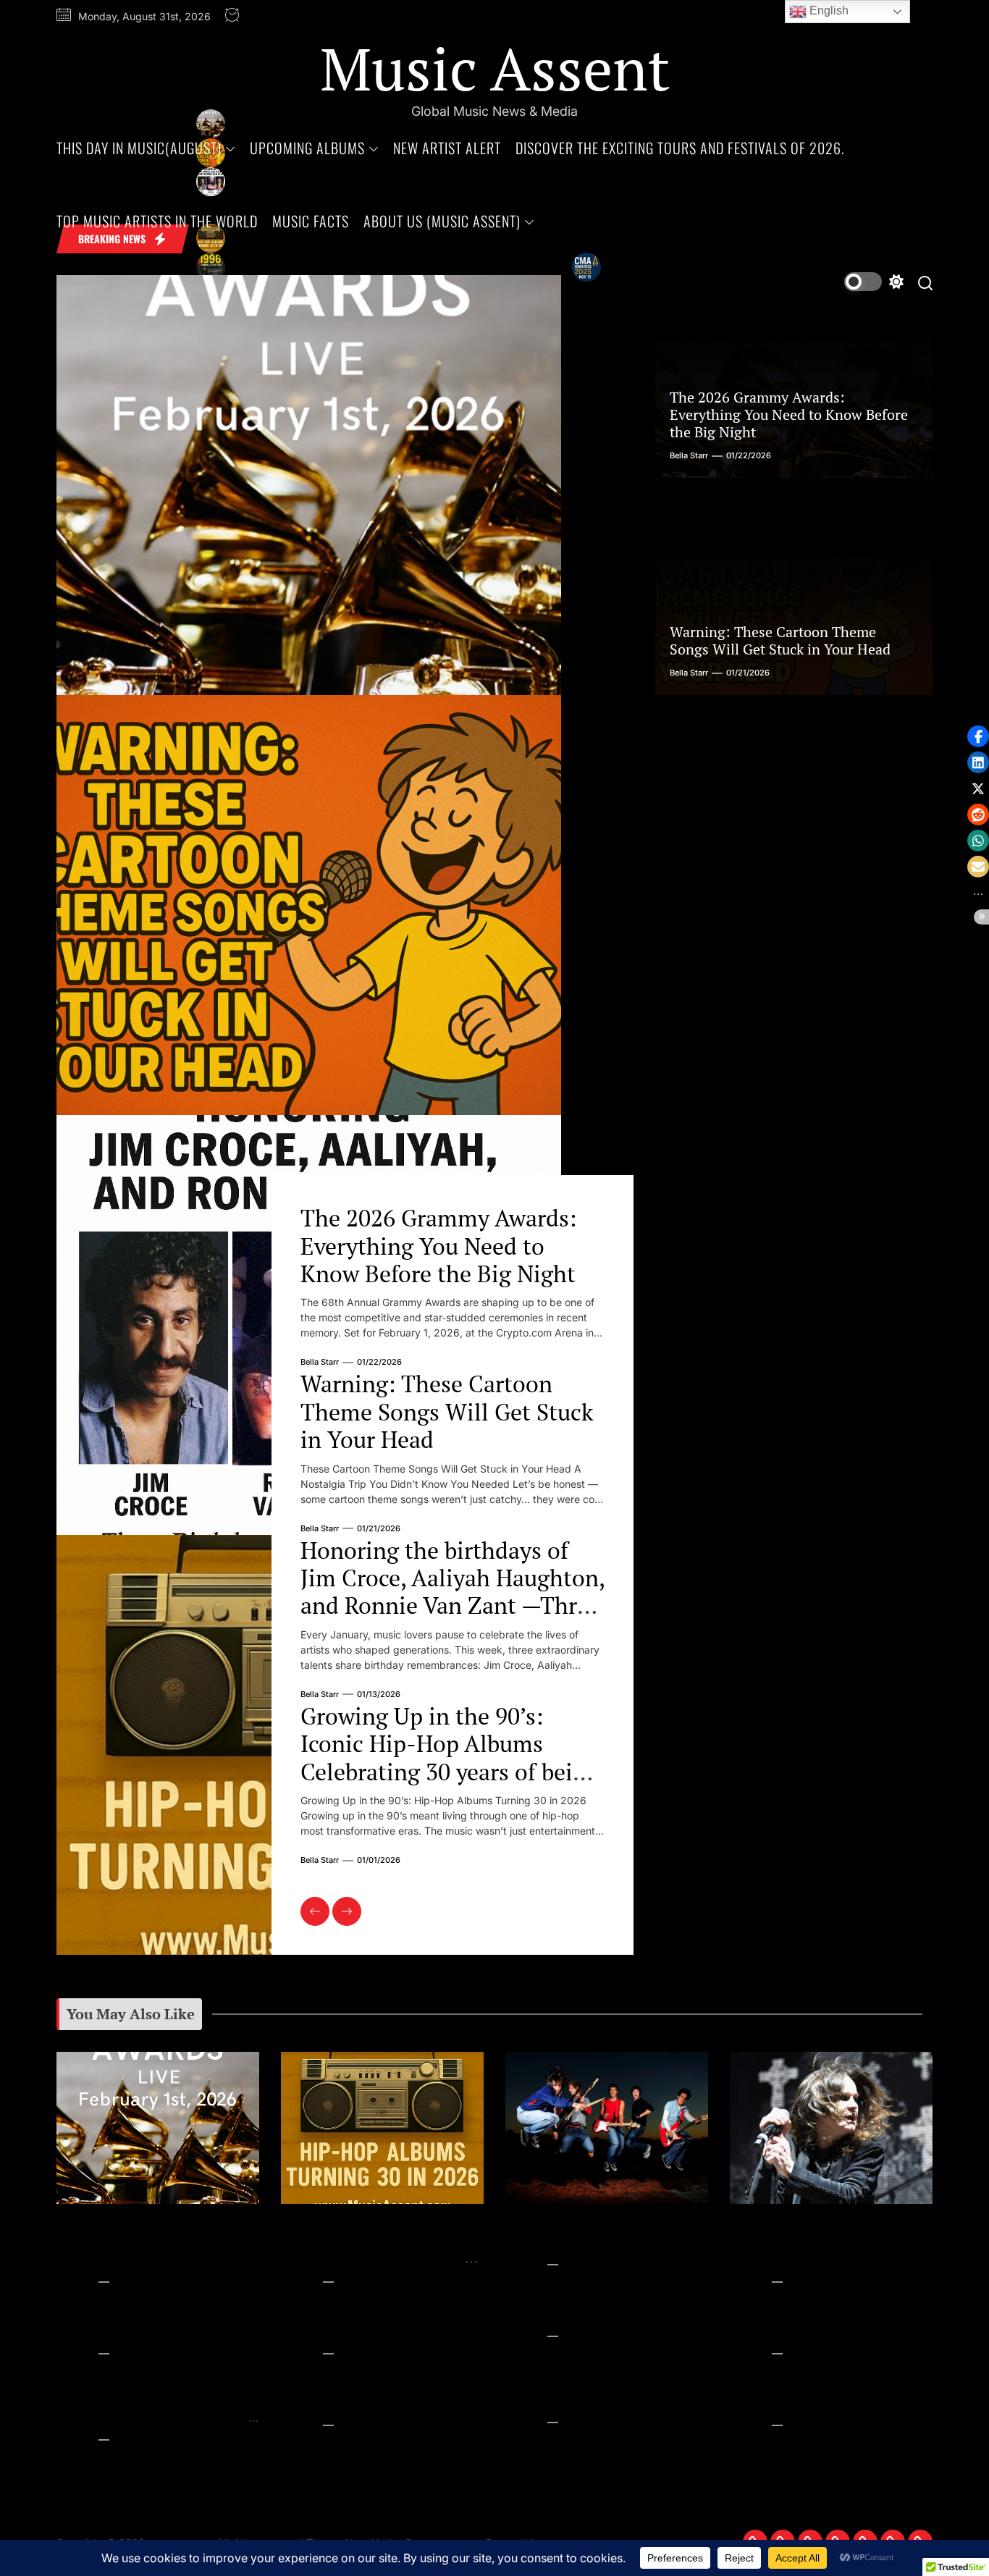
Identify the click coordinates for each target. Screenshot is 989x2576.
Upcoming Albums (307, 148)
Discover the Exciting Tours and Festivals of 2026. (680, 148)
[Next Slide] (347, 1911)
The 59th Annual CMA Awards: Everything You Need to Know (361, 2396)
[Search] (925, 282)
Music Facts (311, 221)
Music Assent (495, 68)
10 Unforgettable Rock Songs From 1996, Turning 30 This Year (371, 2324)
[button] (978, 736)
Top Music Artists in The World (157, 221)
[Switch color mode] (874, 282)
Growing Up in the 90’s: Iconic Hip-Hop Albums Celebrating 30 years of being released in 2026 (450, 1758)
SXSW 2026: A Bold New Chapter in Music (585, 2232)
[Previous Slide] (315, 1911)
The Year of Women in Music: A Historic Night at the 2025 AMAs (814, 2396)
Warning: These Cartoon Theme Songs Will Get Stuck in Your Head (447, 1411)
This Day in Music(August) (139, 148)
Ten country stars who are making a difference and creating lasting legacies (606, 2307)
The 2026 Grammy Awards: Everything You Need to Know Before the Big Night (438, 1246)
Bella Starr (320, 1362)
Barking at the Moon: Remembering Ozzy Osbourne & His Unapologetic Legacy (826, 2240)
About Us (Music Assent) (442, 221)
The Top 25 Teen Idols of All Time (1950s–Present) (818, 2324)
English (828, 10)
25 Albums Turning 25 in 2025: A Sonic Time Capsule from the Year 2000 (593, 2386)
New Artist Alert (447, 148)
